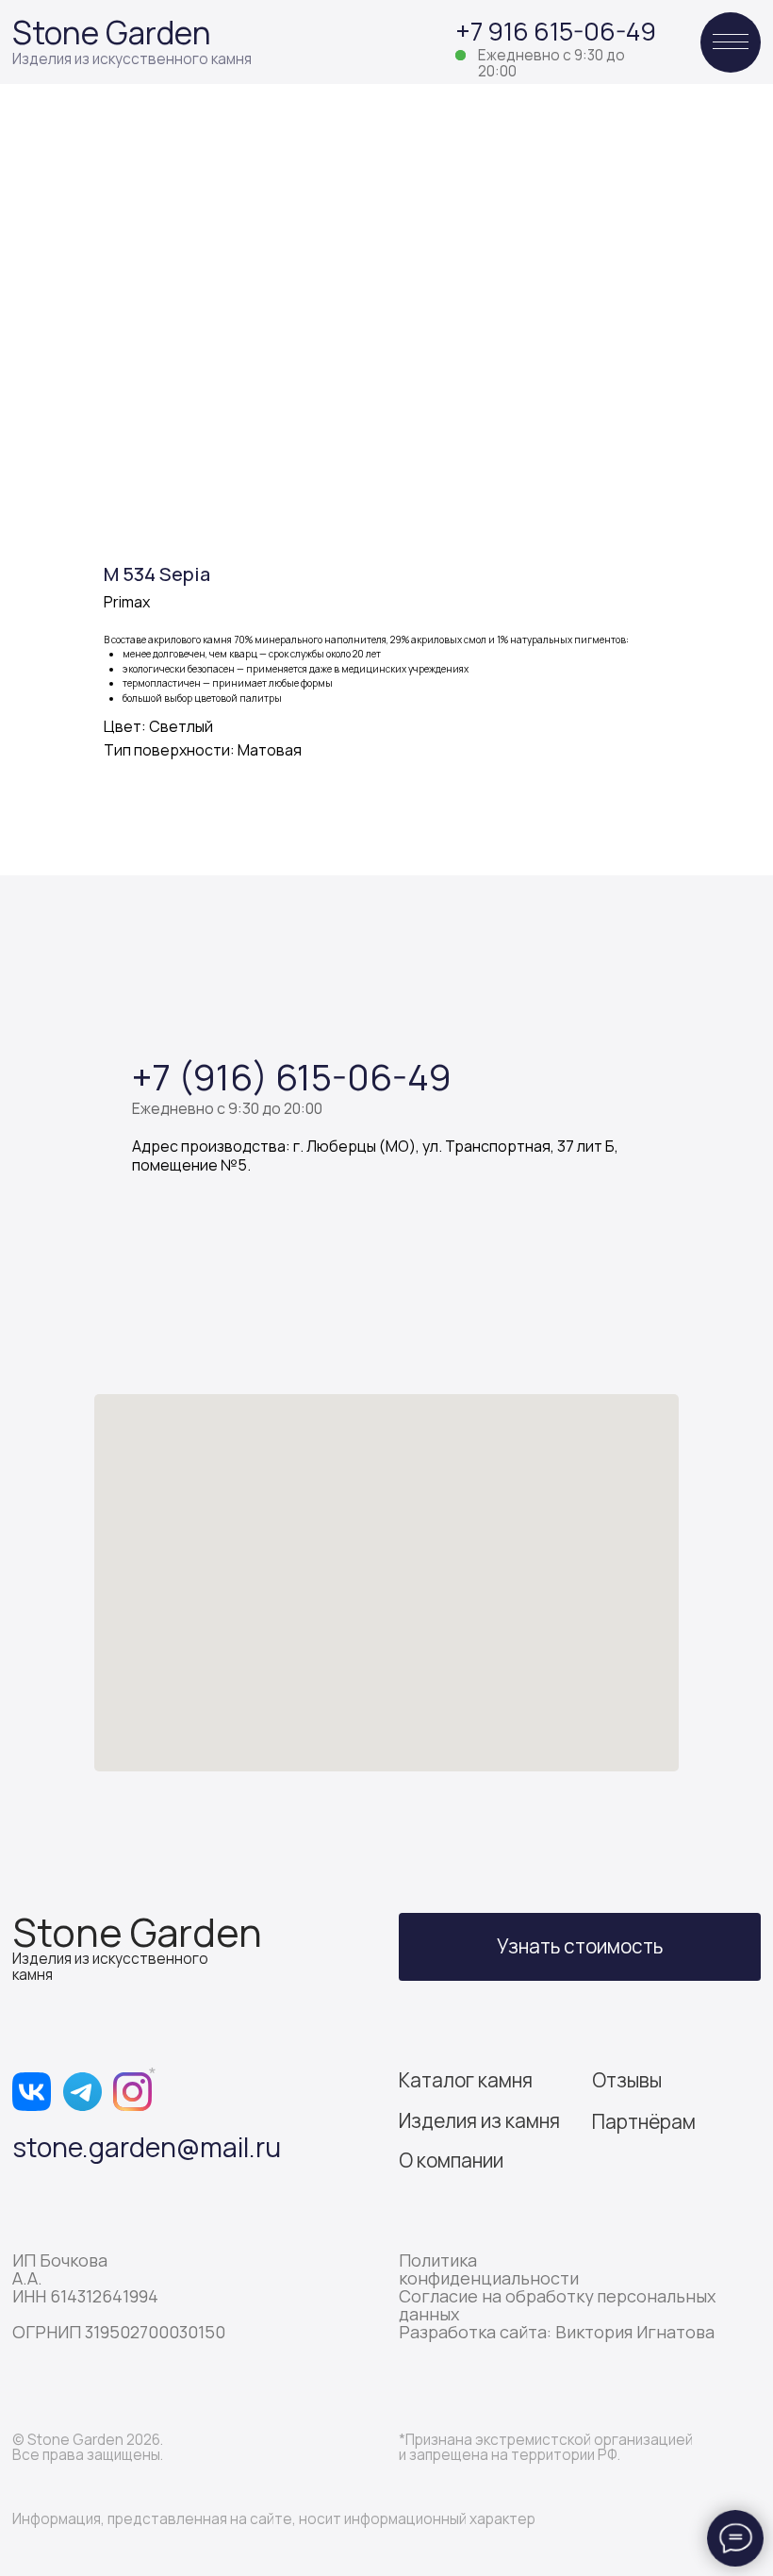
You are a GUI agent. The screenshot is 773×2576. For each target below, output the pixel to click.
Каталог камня (466, 2080)
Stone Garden (112, 33)
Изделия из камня (479, 2120)
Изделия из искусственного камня (132, 59)
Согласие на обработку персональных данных (557, 2305)
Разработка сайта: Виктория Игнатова (557, 2332)
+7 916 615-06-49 (556, 31)
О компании (451, 2160)
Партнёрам (644, 2121)
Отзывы (627, 2080)
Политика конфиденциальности (489, 2269)
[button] (580, 1947)
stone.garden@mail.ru (147, 2147)
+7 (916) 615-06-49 (292, 1076)
